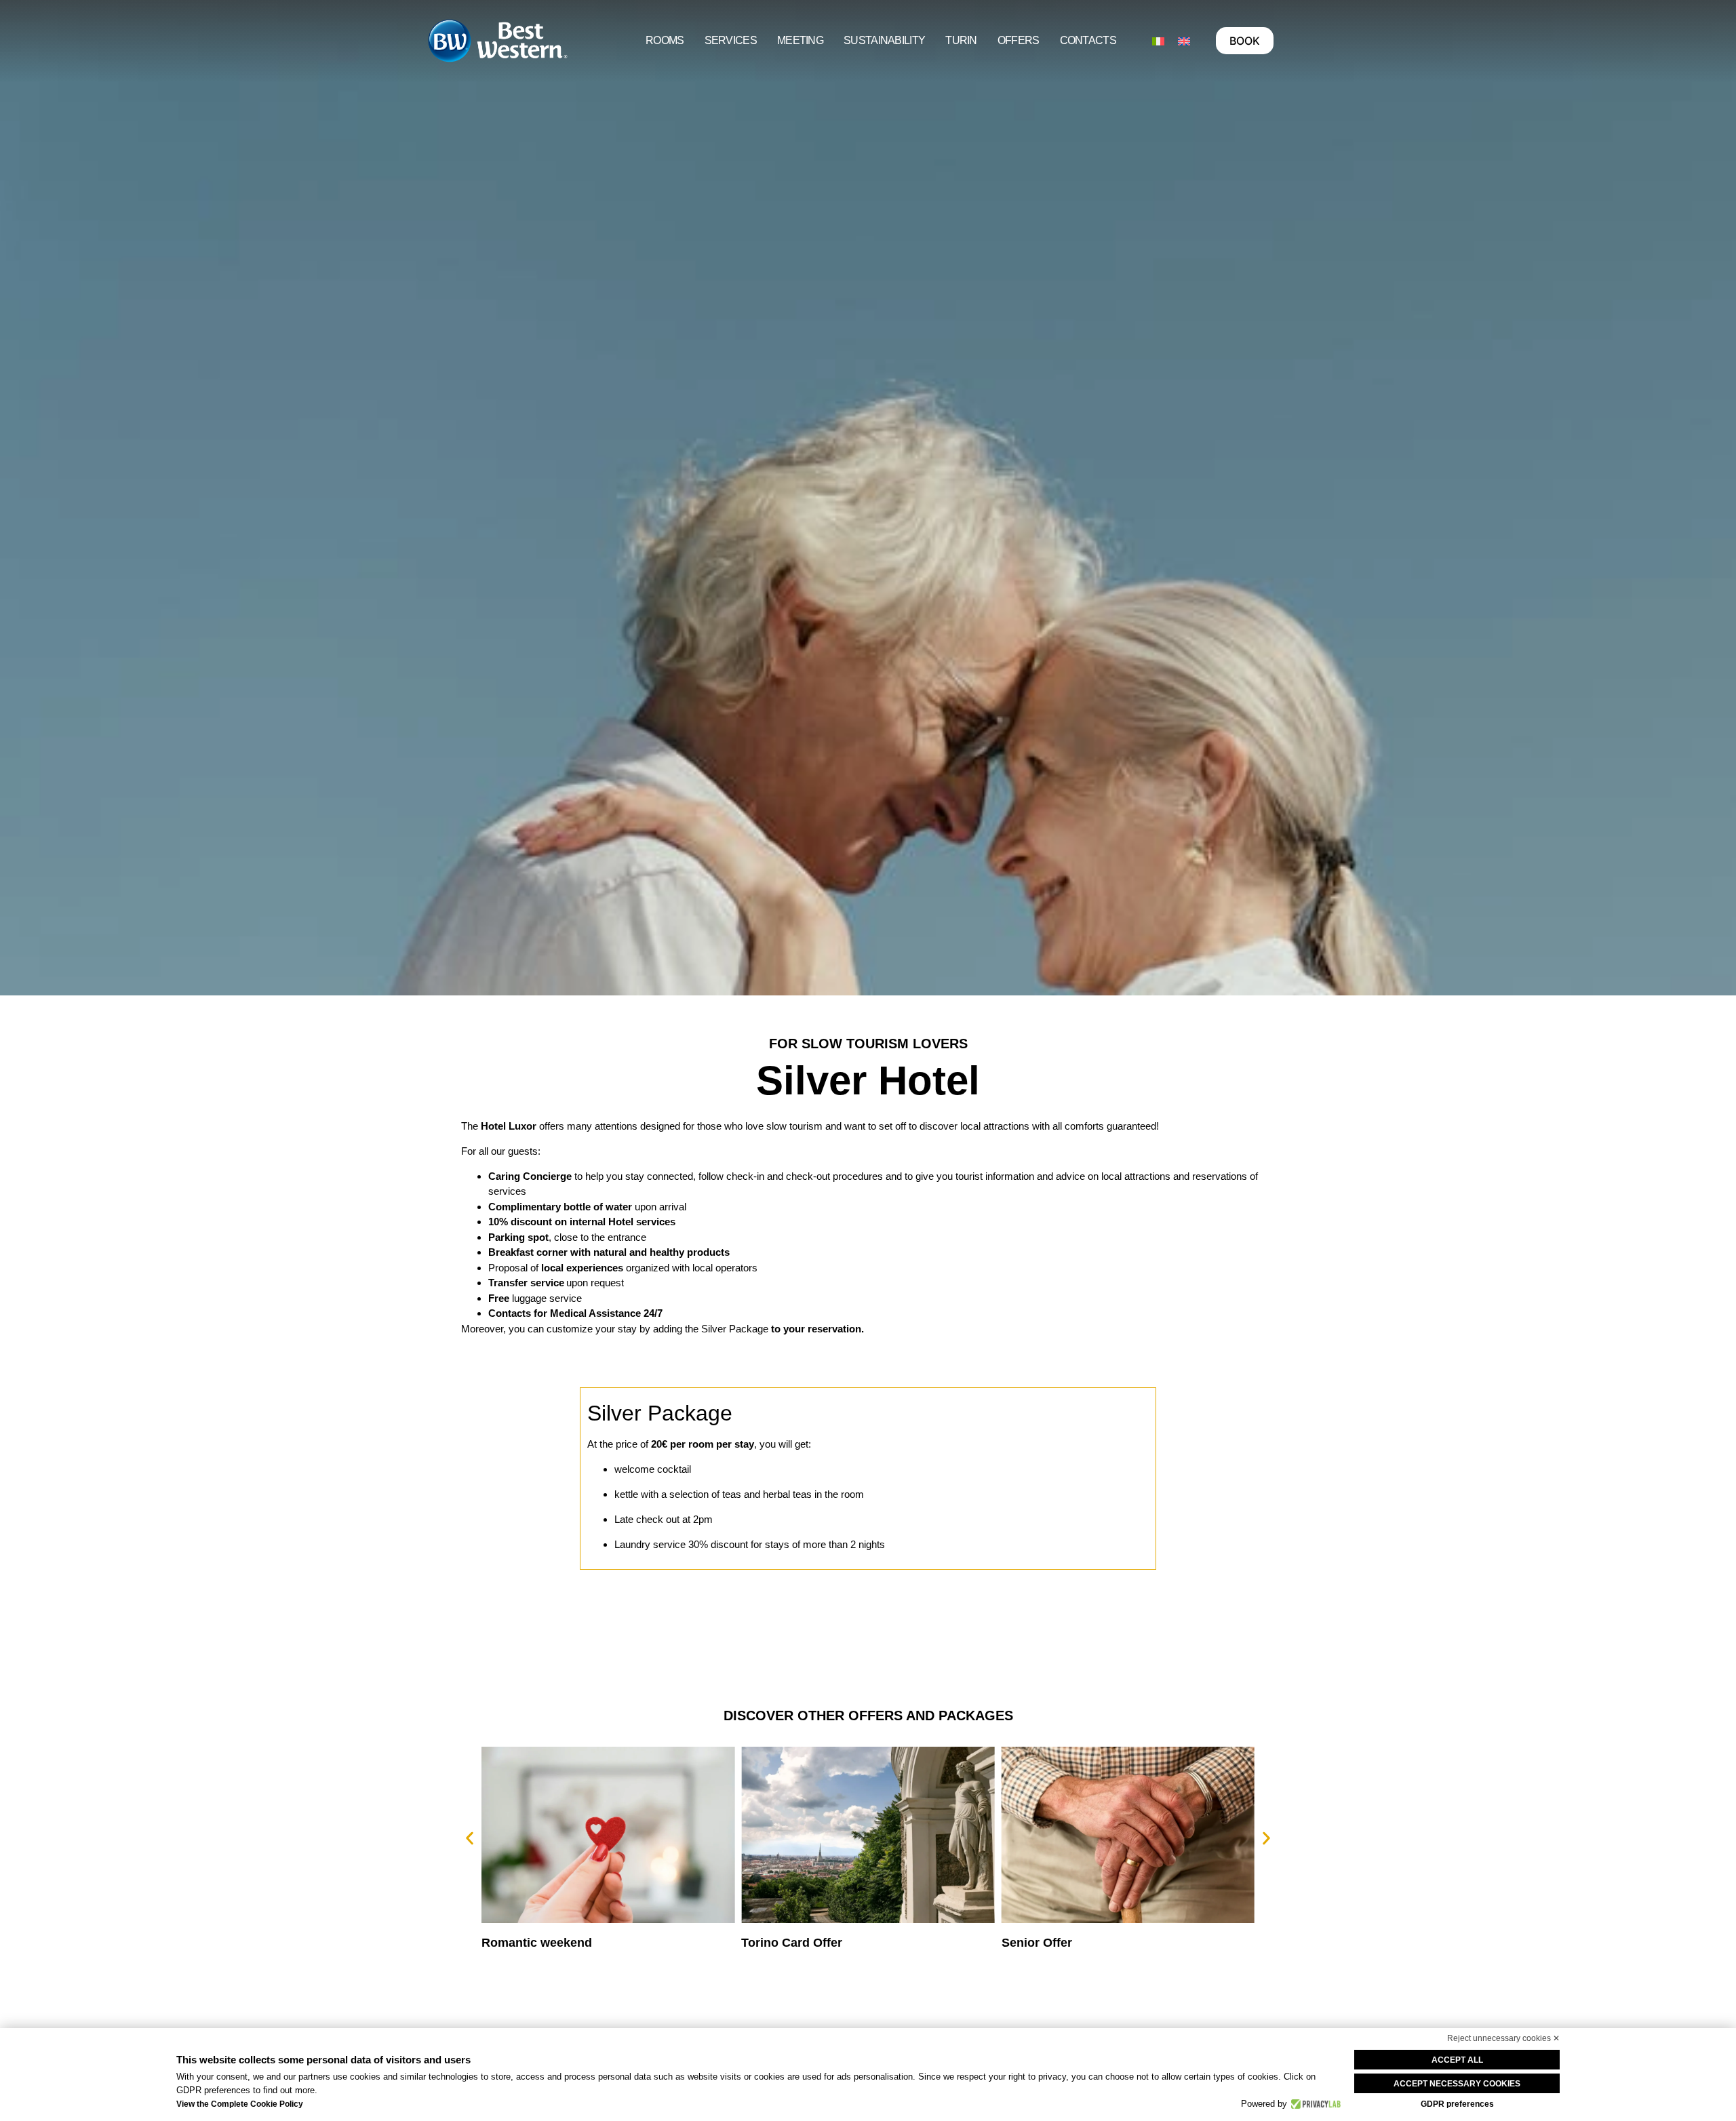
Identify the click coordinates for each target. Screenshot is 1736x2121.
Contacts (1088, 40)
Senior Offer (1037, 1943)
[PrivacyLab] (1314, 2104)
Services (731, 40)
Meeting (800, 40)
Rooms (665, 40)
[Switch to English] (1184, 41)
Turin (961, 40)
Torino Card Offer (792, 1943)
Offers (1019, 40)
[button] (470, 1839)
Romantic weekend (537, 1943)
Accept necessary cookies (1457, 2084)
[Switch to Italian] (1158, 41)
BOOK (1245, 41)
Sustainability (884, 40)
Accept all (1457, 2060)
